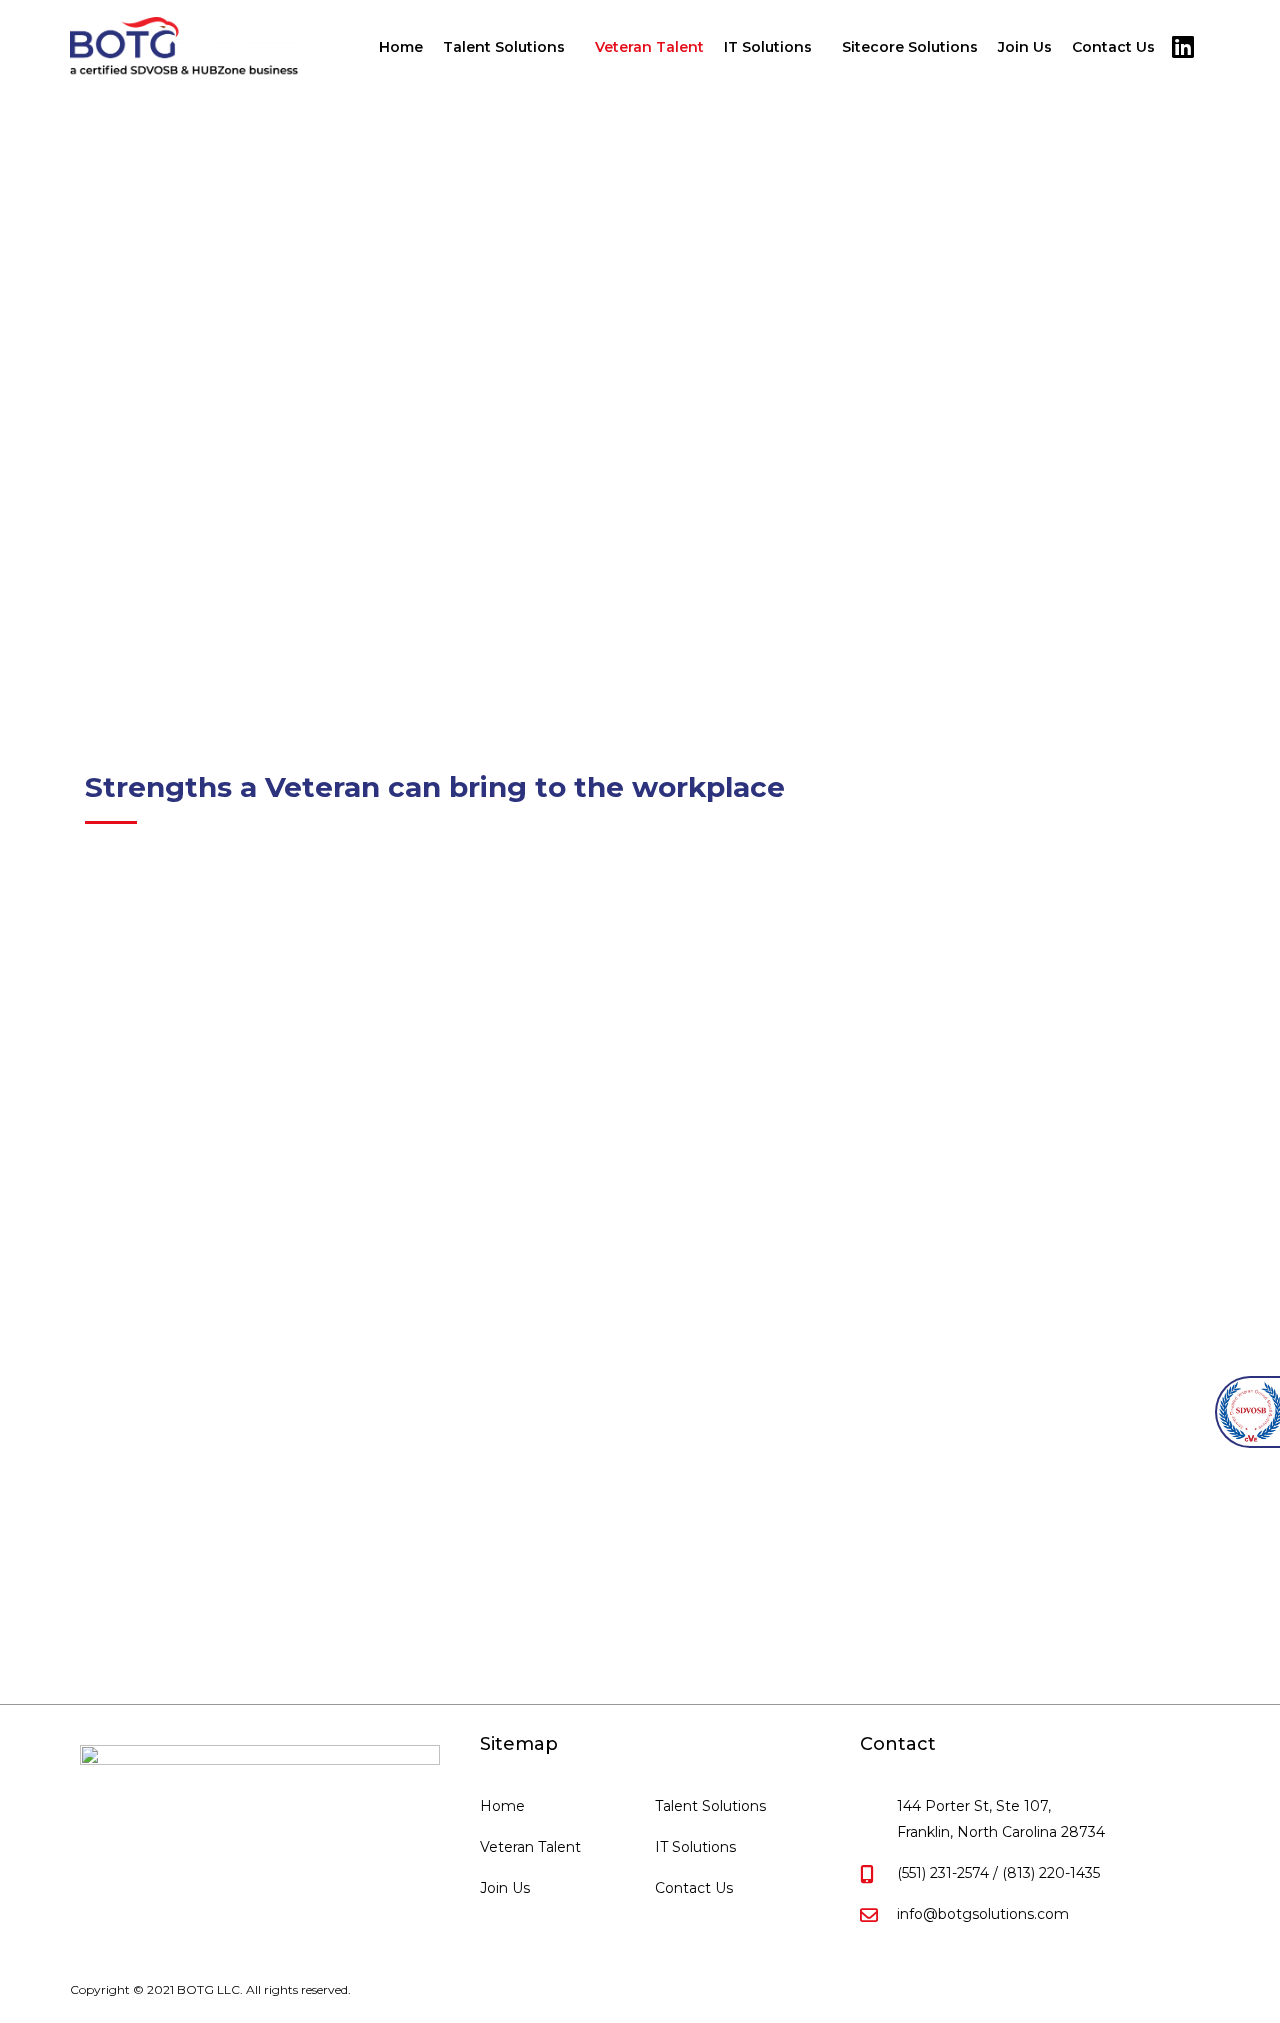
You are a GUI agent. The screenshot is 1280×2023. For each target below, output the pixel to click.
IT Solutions (768, 47)
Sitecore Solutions (910, 47)
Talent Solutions (504, 47)
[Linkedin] (1182, 47)
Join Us (1025, 47)
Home (401, 47)
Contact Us (1113, 47)
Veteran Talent (649, 47)
